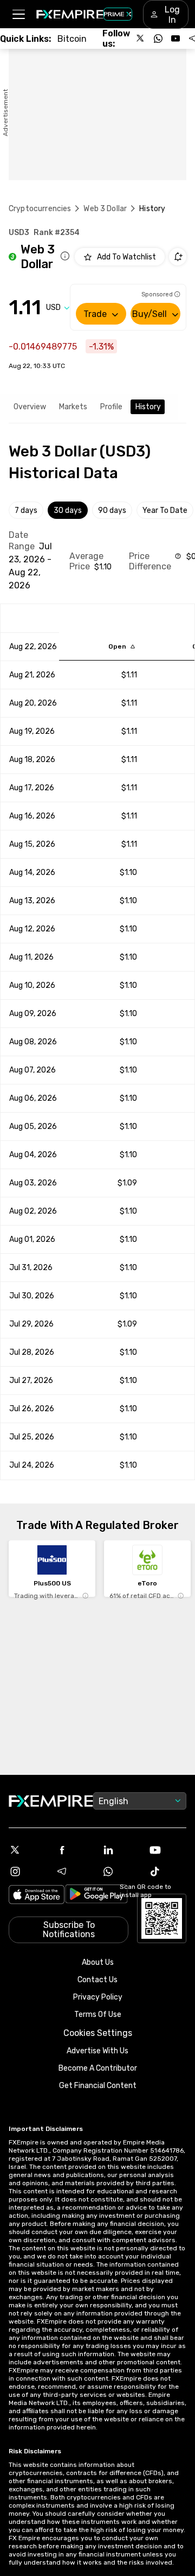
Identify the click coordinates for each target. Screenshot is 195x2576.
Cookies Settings (98, 2033)
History (148, 407)
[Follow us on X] (141, 39)
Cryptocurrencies (40, 209)
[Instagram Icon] (28, 1871)
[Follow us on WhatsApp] (158, 39)
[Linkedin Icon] (121, 1850)
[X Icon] (28, 1850)
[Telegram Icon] (74, 1871)
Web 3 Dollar (105, 209)
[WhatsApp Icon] (121, 1871)
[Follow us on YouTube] (175, 39)
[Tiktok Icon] (167, 1871)
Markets (73, 407)
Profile (111, 407)
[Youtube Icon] (167, 1850)
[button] (18, 14)
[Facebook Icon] (74, 1850)
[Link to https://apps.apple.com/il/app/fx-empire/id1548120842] (37, 1896)
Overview (30, 407)
